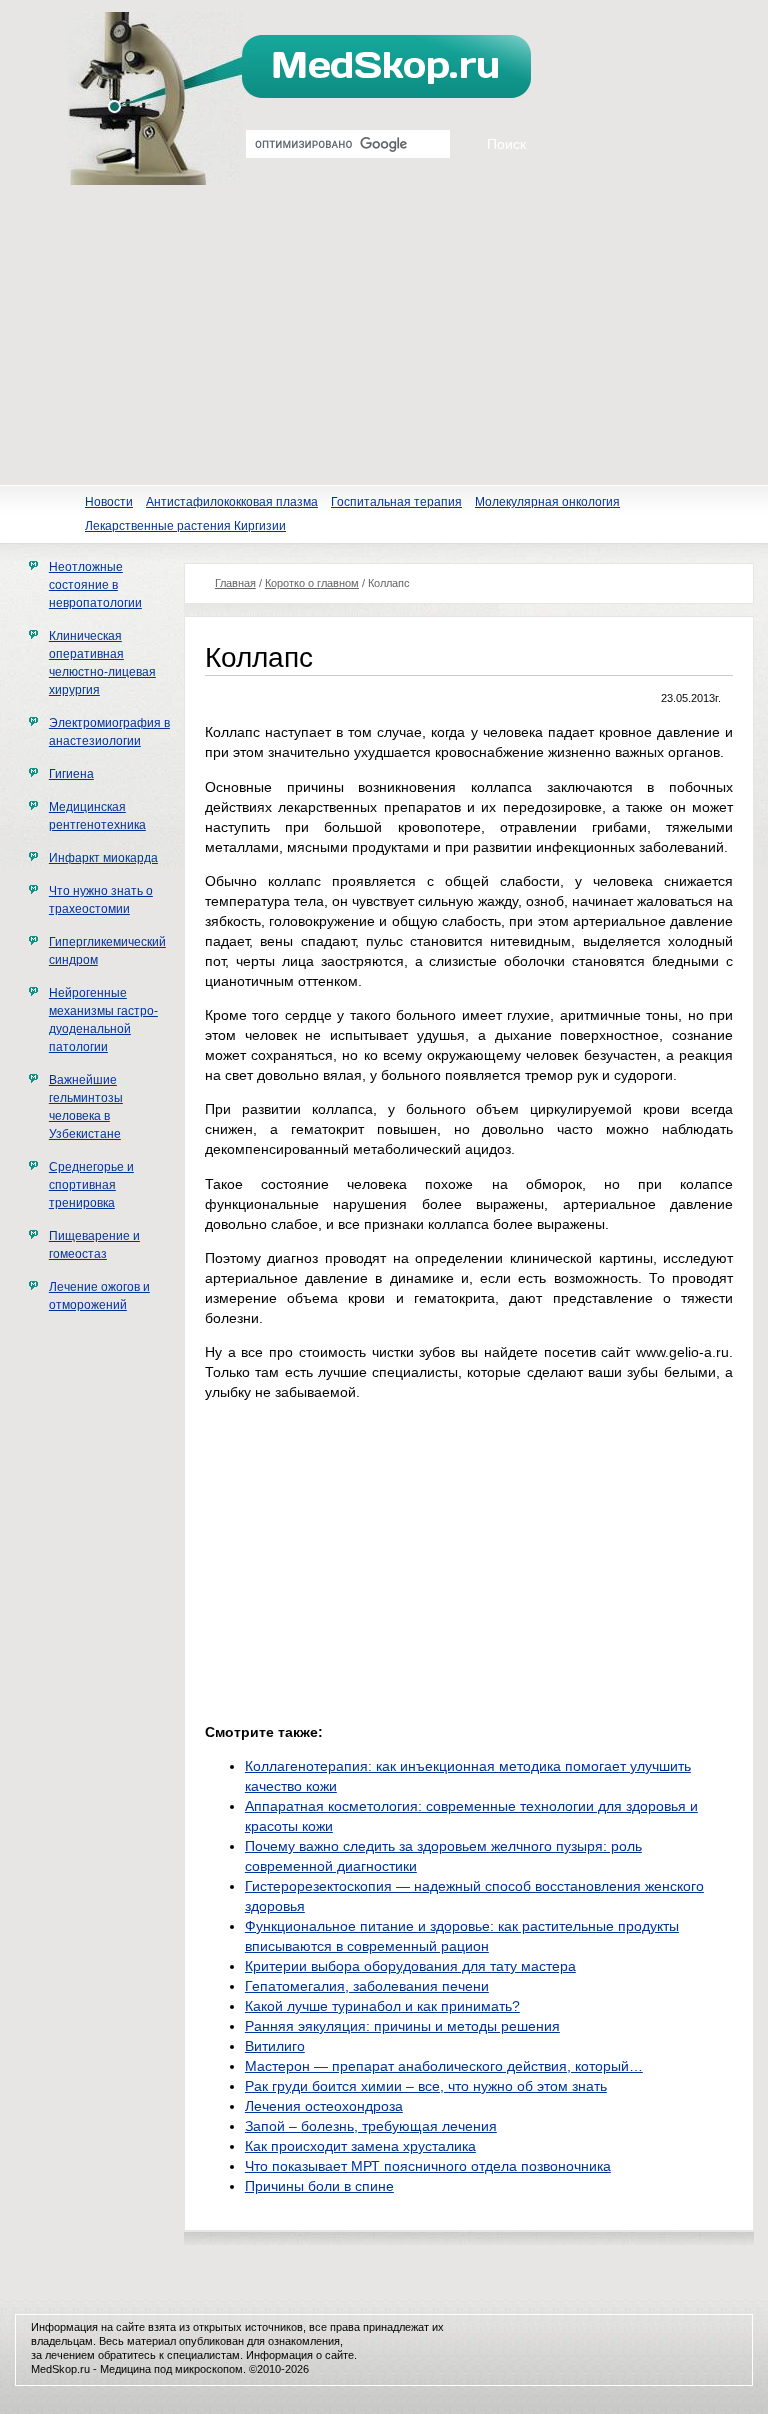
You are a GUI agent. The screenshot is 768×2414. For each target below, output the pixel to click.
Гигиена (71, 774)
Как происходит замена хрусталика (360, 2146)
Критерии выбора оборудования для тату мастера (410, 1966)
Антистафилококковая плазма (232, 502)
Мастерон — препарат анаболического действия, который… (444, 2066)
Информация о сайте (300, 2355)
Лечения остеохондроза (324, 2106)
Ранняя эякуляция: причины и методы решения (402, 2026)
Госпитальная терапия (396, 502)
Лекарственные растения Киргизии (185, 526)
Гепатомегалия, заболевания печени (367, 1986)
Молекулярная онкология (547, 502)
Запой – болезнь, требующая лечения (371, 2126)
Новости (109, 502)
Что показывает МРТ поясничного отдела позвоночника (428, 2166)
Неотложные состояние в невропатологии (95, 585)
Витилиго (275, 2046)
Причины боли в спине (319, 2186)
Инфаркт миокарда (103, 858)
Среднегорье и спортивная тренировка (91, 1185)
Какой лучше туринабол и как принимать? (382, 2006)
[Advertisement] (384, 335)
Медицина (125, 2369)
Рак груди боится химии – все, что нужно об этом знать (426, 2086)
